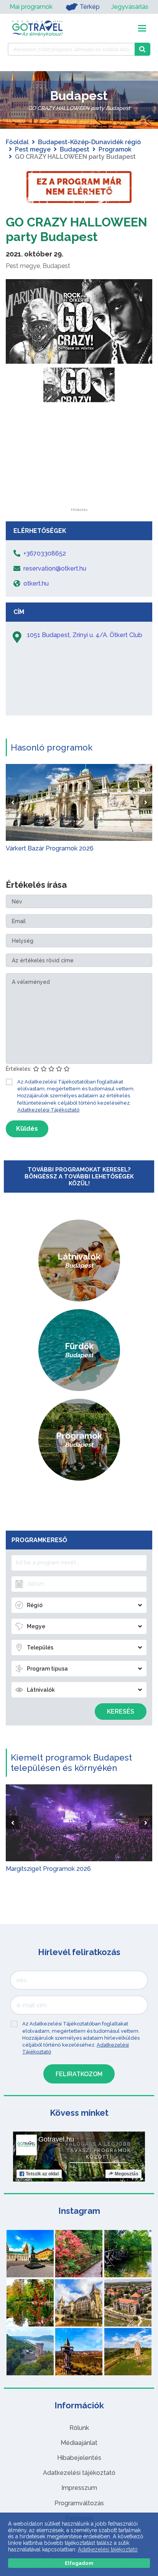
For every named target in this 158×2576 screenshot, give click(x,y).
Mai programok (31, 7)
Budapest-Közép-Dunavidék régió (89, 142)
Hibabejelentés (79, 2458)
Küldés (27, 1129)
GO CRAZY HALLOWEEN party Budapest (77, 229)
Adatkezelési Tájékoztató (48, 1110)
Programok (115, 149)
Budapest (75, 149)
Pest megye (33, 149)
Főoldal (17, 142)
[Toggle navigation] (142, 28)
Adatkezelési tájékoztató (79, 2473)
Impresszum (79, 2488)
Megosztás (127, 2174)
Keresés (121, 1712)
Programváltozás (79, 2503)
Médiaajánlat (79, 2443)
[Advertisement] (79, 460)
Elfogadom (79, 2563)
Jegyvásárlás (130, 7)
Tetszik (42, 2174)
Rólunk (79, 2428)
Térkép (90, 7)
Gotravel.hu (56, 2139)
